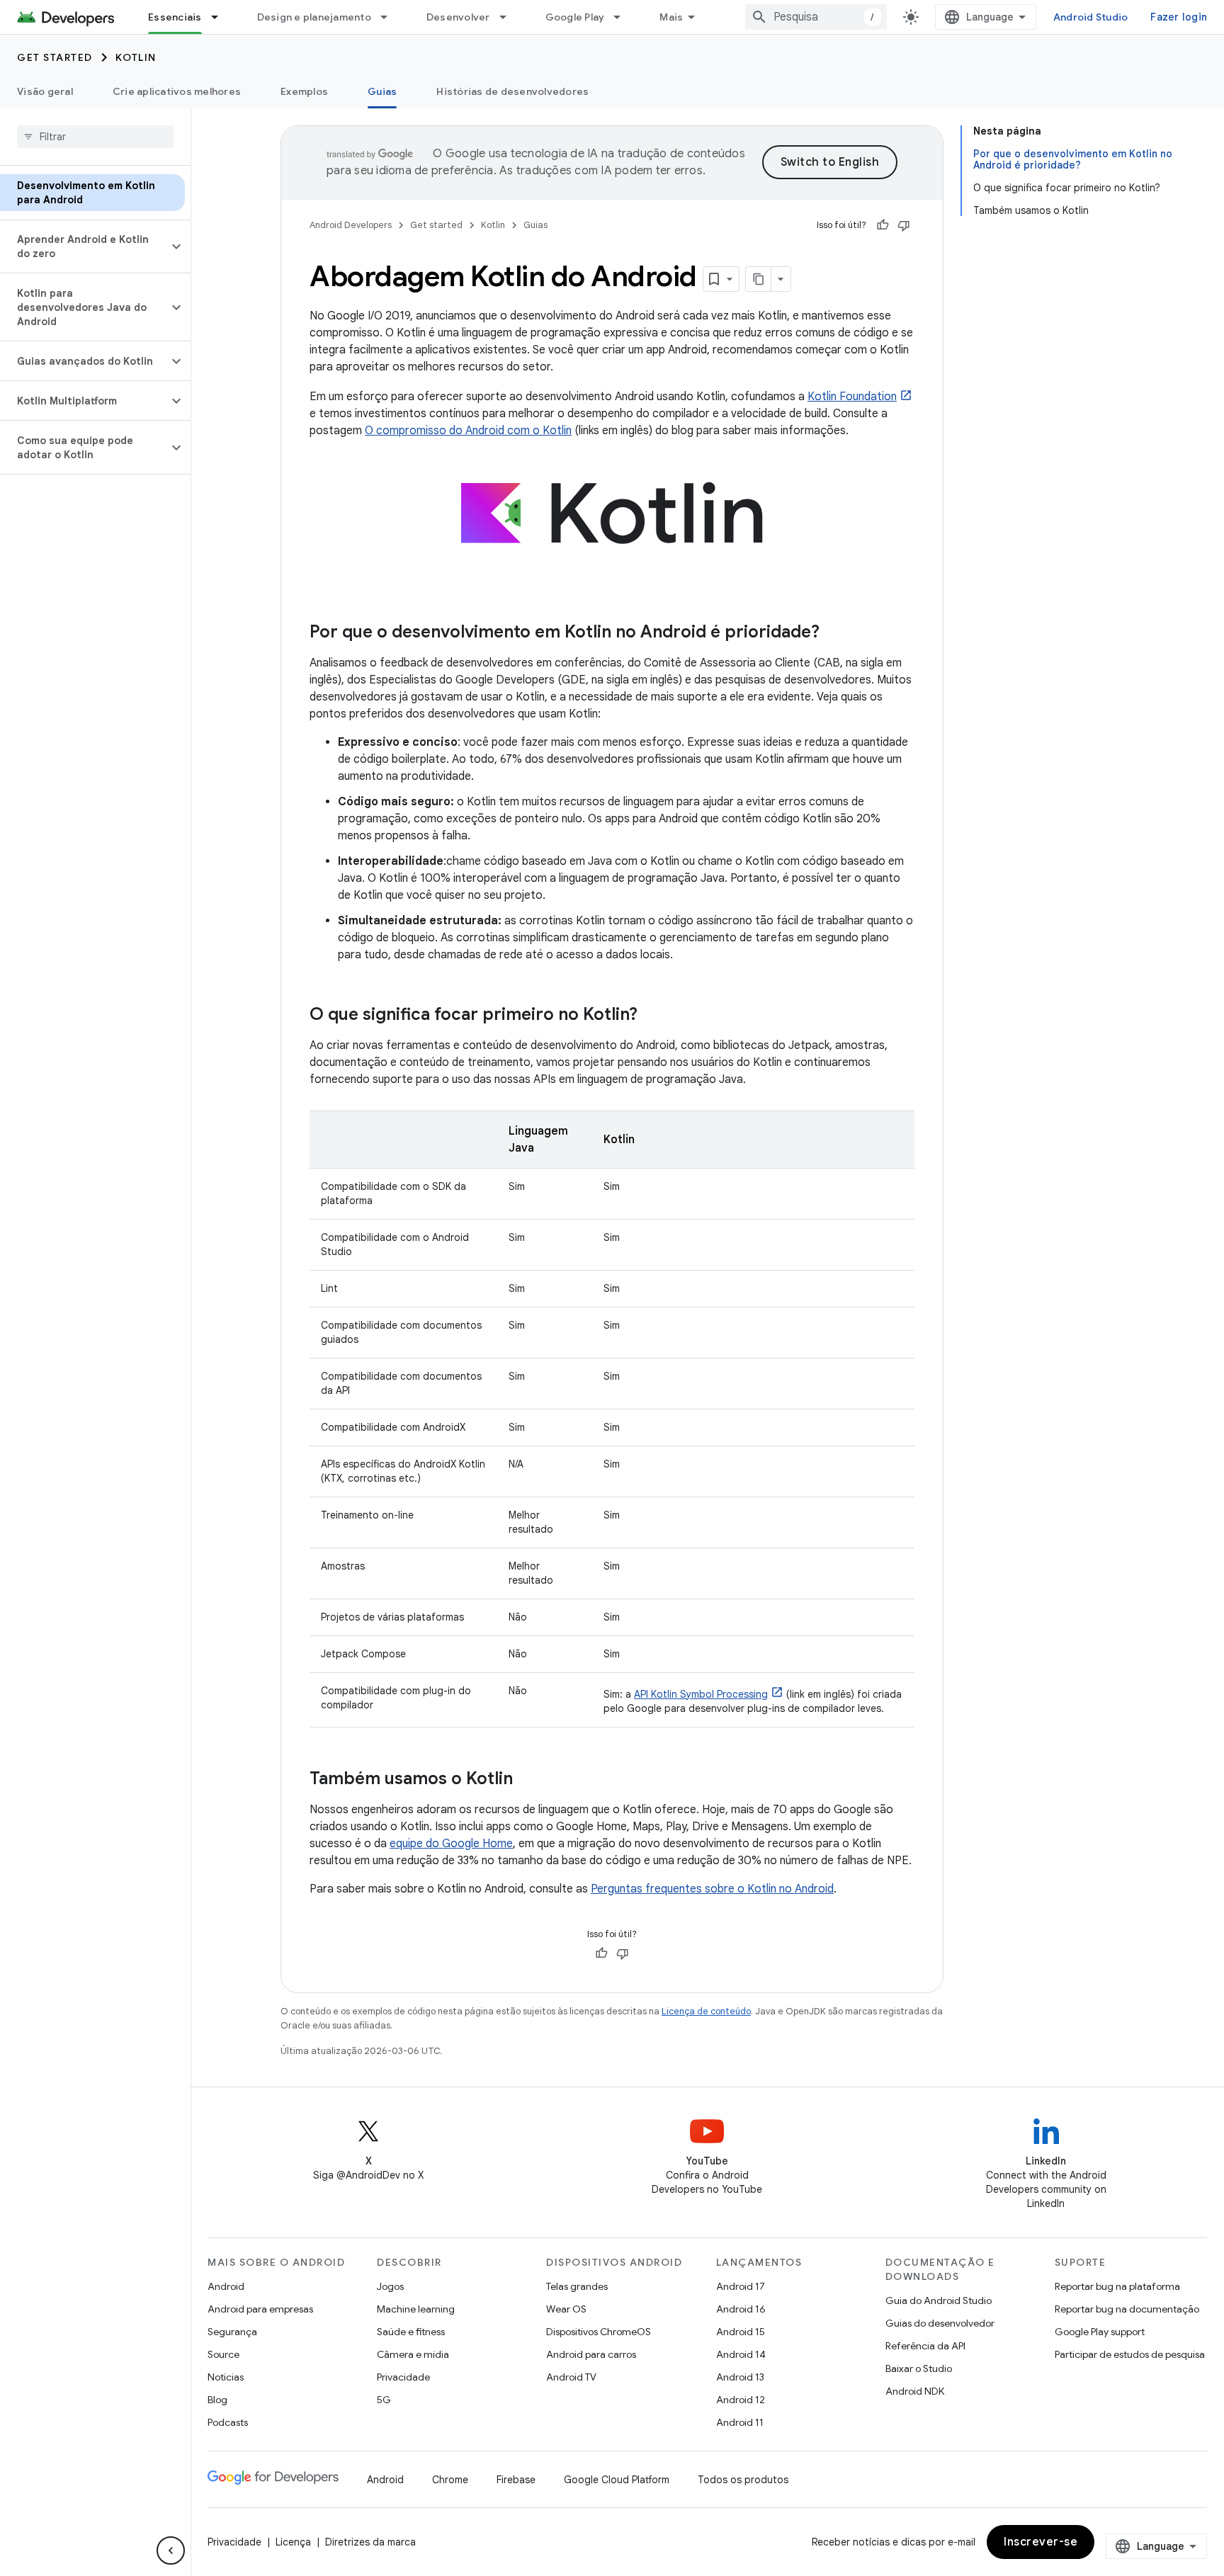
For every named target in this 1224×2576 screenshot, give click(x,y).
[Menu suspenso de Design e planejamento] (390, 17)
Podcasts (228, 2422)
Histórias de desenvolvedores (512, 91)
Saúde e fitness (411, 2332)
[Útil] (883, 225)
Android (226, 2286)
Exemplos (304, 91)
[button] (84, 246)
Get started (55, 57)
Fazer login (1179, 17)
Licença (293, 2542)
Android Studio (1091, 17)
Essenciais (175, 17)
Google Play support (1100, 2332)
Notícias (226, 2377)
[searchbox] (95, 137)
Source (223, 2354)
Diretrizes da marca (370, 2542)
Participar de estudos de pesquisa (1130, 2354)
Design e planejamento (314, 17)
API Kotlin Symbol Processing (701, 1694)
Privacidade (403, 2377)
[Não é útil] (904, 225)
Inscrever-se (1041, 2542)
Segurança (232, 2332)
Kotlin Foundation (852, 397)
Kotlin (136, 57)
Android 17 (741, 2286)
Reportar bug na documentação (1127, 2309)
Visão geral (45, 91)
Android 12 (741, 2400)
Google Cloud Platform (617, 2480)
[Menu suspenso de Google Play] (623, 17)
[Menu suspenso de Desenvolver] (509, 17)
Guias (382, 91)
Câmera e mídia (413, 2354)
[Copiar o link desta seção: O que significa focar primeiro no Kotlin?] (652, 1016)
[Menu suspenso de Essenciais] (221, 17)
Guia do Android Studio (939, 2300)
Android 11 (740, 2422)
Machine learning (416, 2309)
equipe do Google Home (451, 1844)
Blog (217, 2400)
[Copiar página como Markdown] (759, 279)
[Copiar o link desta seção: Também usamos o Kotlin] (527, 1780)
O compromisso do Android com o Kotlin (468, 431)
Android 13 (740, 2377)
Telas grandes (577, 2286)
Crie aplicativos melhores (177, 91)
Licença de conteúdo (706, 2011)
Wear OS (566, 2309)
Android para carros (591, 2354)
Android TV (571, 2377)
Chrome (450, 2480)
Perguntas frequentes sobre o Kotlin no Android (712, 1889)
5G (384, 2400)
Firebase (516, 2480)
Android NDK (915, 2391)
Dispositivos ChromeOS (599, 2332)
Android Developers (351, 225)
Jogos (390, 2286)
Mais (671, 17)
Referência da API (925, 2346)
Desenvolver (458, 17)
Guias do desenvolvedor (940, 2323)
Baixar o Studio (919, 2368)
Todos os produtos (743, 2480)
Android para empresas (260, 2309)
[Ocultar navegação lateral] (171, 2551)
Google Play (575, 17)
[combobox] (816, 17)
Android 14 (741, 2354)
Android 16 (741, 2309)
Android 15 (741, 2332)
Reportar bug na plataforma (1117, 2286)
